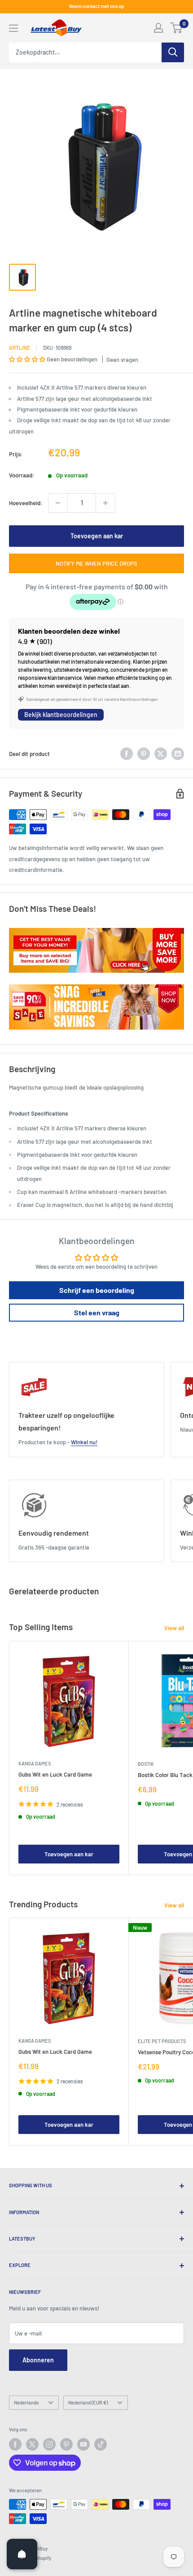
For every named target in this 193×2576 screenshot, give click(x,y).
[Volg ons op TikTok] (101, 2444)
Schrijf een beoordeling (97, 1290)
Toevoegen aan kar (97, 536)
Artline (20, 348)
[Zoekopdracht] (173, 52)
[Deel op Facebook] (127, 754)
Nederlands (26, 2402)
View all (174, 1628)
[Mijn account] (158, 28)
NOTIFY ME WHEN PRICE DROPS (96, 563)
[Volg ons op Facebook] (15, 2444)
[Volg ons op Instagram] (49, 2444)
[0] (177, 28)
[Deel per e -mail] (178, 754)
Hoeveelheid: (26, 503)
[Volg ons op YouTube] (83, 2444)
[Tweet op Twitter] (161, 754)
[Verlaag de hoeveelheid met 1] (58, 503)
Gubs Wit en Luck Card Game (55, 1774)
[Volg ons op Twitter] (32, 2444)
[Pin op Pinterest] (144, 754)
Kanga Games (35, 1763)
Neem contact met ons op (96, 6)
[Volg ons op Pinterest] (66, 2444)
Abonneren (38, 2360)
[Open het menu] (13, 28)
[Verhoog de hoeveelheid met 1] (105, 503)
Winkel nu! (84, 1442)
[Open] (22, 2554)
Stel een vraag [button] (97, 1312)
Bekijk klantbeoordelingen (61, 715)
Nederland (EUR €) (88, 2402)
